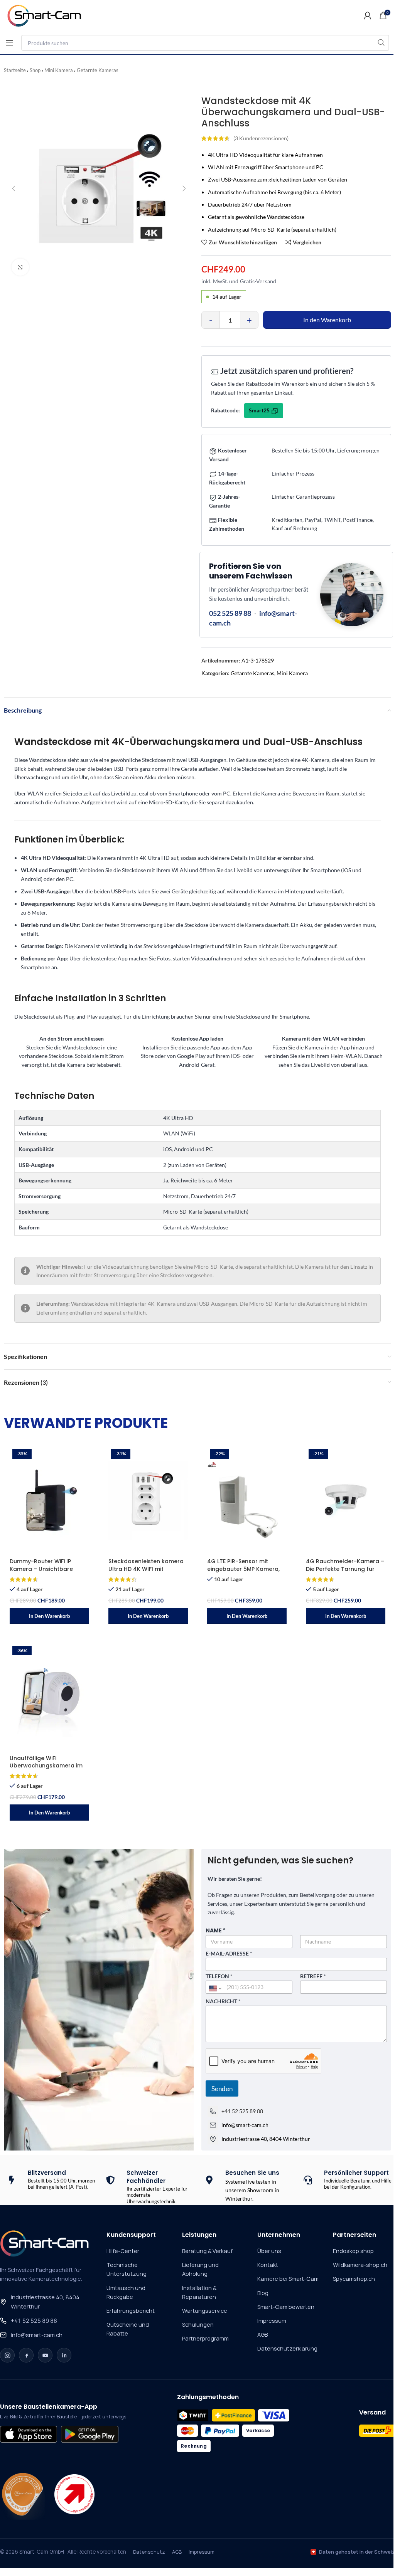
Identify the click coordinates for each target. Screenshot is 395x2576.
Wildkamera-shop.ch (360, 2265)
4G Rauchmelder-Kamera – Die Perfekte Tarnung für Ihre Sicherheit (345, 1569)
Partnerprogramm (205, 2338)
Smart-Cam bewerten (286, 2307)
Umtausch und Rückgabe (126, 2292)
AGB (262, 2335)
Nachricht (223, 2001)
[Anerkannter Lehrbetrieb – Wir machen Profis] (74, 2494)
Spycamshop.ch (354, 2279)
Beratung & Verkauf (207, 2251)
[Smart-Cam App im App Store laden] (29, 2434)
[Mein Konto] (368, 15)
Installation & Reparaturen (199, 2292)
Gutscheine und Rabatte (128, 2329)
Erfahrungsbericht (131, 2311)
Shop (35, 70)
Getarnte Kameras (98, 70)
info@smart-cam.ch (37, 2335)
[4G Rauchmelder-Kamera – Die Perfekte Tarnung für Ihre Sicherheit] (346, 1500)
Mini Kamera (59, 70)
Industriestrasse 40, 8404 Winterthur (45, 2302)
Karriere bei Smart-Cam (288, 2279)
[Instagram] (7, 2355)
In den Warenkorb (327, 320)
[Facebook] (26, 2355)
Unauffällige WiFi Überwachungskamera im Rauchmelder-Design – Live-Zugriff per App (49, 1770)
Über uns (269, 2251)
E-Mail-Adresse (229, 1954)
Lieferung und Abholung (200, 2269)
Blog (263, 2293)
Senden (222, 2089)
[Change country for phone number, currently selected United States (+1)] (215, 1989)
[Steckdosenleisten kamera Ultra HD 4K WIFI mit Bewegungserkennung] (148, 1500)
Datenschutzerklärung (287, 2348)
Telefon (219, 1976)
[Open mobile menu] (10, 43)
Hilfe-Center (123, 2251)
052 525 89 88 (230, 613)
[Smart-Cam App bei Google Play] (89, 2434)
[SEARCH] (381, 43)
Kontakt (268, 2265)
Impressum (272, 2321)
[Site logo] (48, 15)
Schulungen (198, 2325)
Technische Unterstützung (127, 2269)
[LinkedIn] (64, 2355)
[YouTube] (45, 2355)
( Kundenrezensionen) (261, 138)
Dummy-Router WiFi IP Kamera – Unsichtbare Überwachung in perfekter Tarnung (47, 1573)
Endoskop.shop (353, 2251)
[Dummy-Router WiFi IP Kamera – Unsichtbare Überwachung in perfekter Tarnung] (49, 1500)
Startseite (15, 70)
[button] (49, 1616)
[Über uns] (23, 2494)
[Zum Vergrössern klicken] (20, 267)
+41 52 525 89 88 (242, 2111)
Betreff (313, 1976)
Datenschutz (149, 2552)
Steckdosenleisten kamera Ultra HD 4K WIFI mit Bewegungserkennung (146, 1569)
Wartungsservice (205, 2311)
